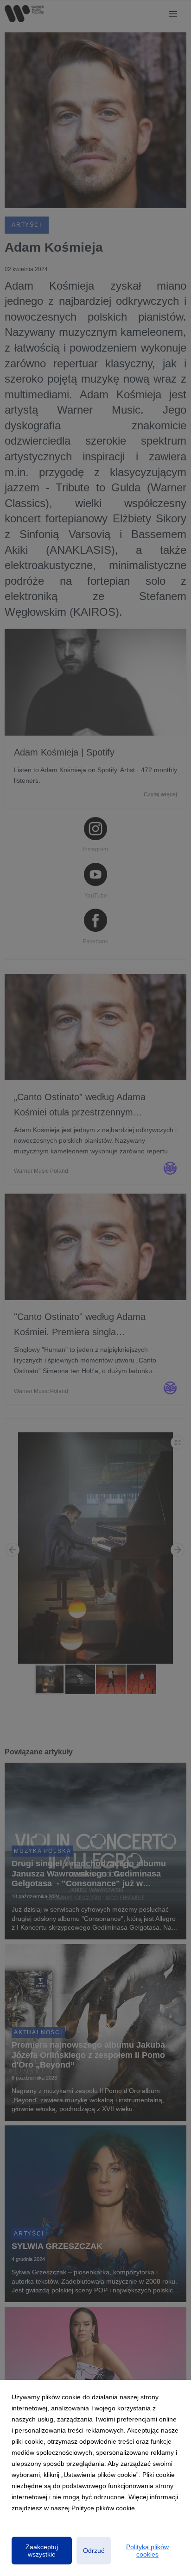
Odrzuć (94, 2551)
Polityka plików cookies (147, 2551)
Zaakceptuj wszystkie (42, 2551)
